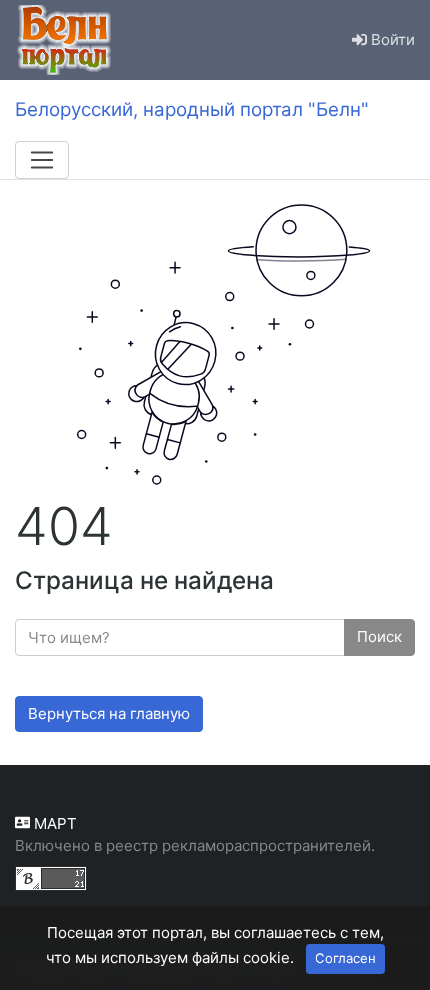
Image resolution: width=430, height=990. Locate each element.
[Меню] (42, 160)
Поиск (379, 636)
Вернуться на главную (109, 713)
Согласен (345, 958)
